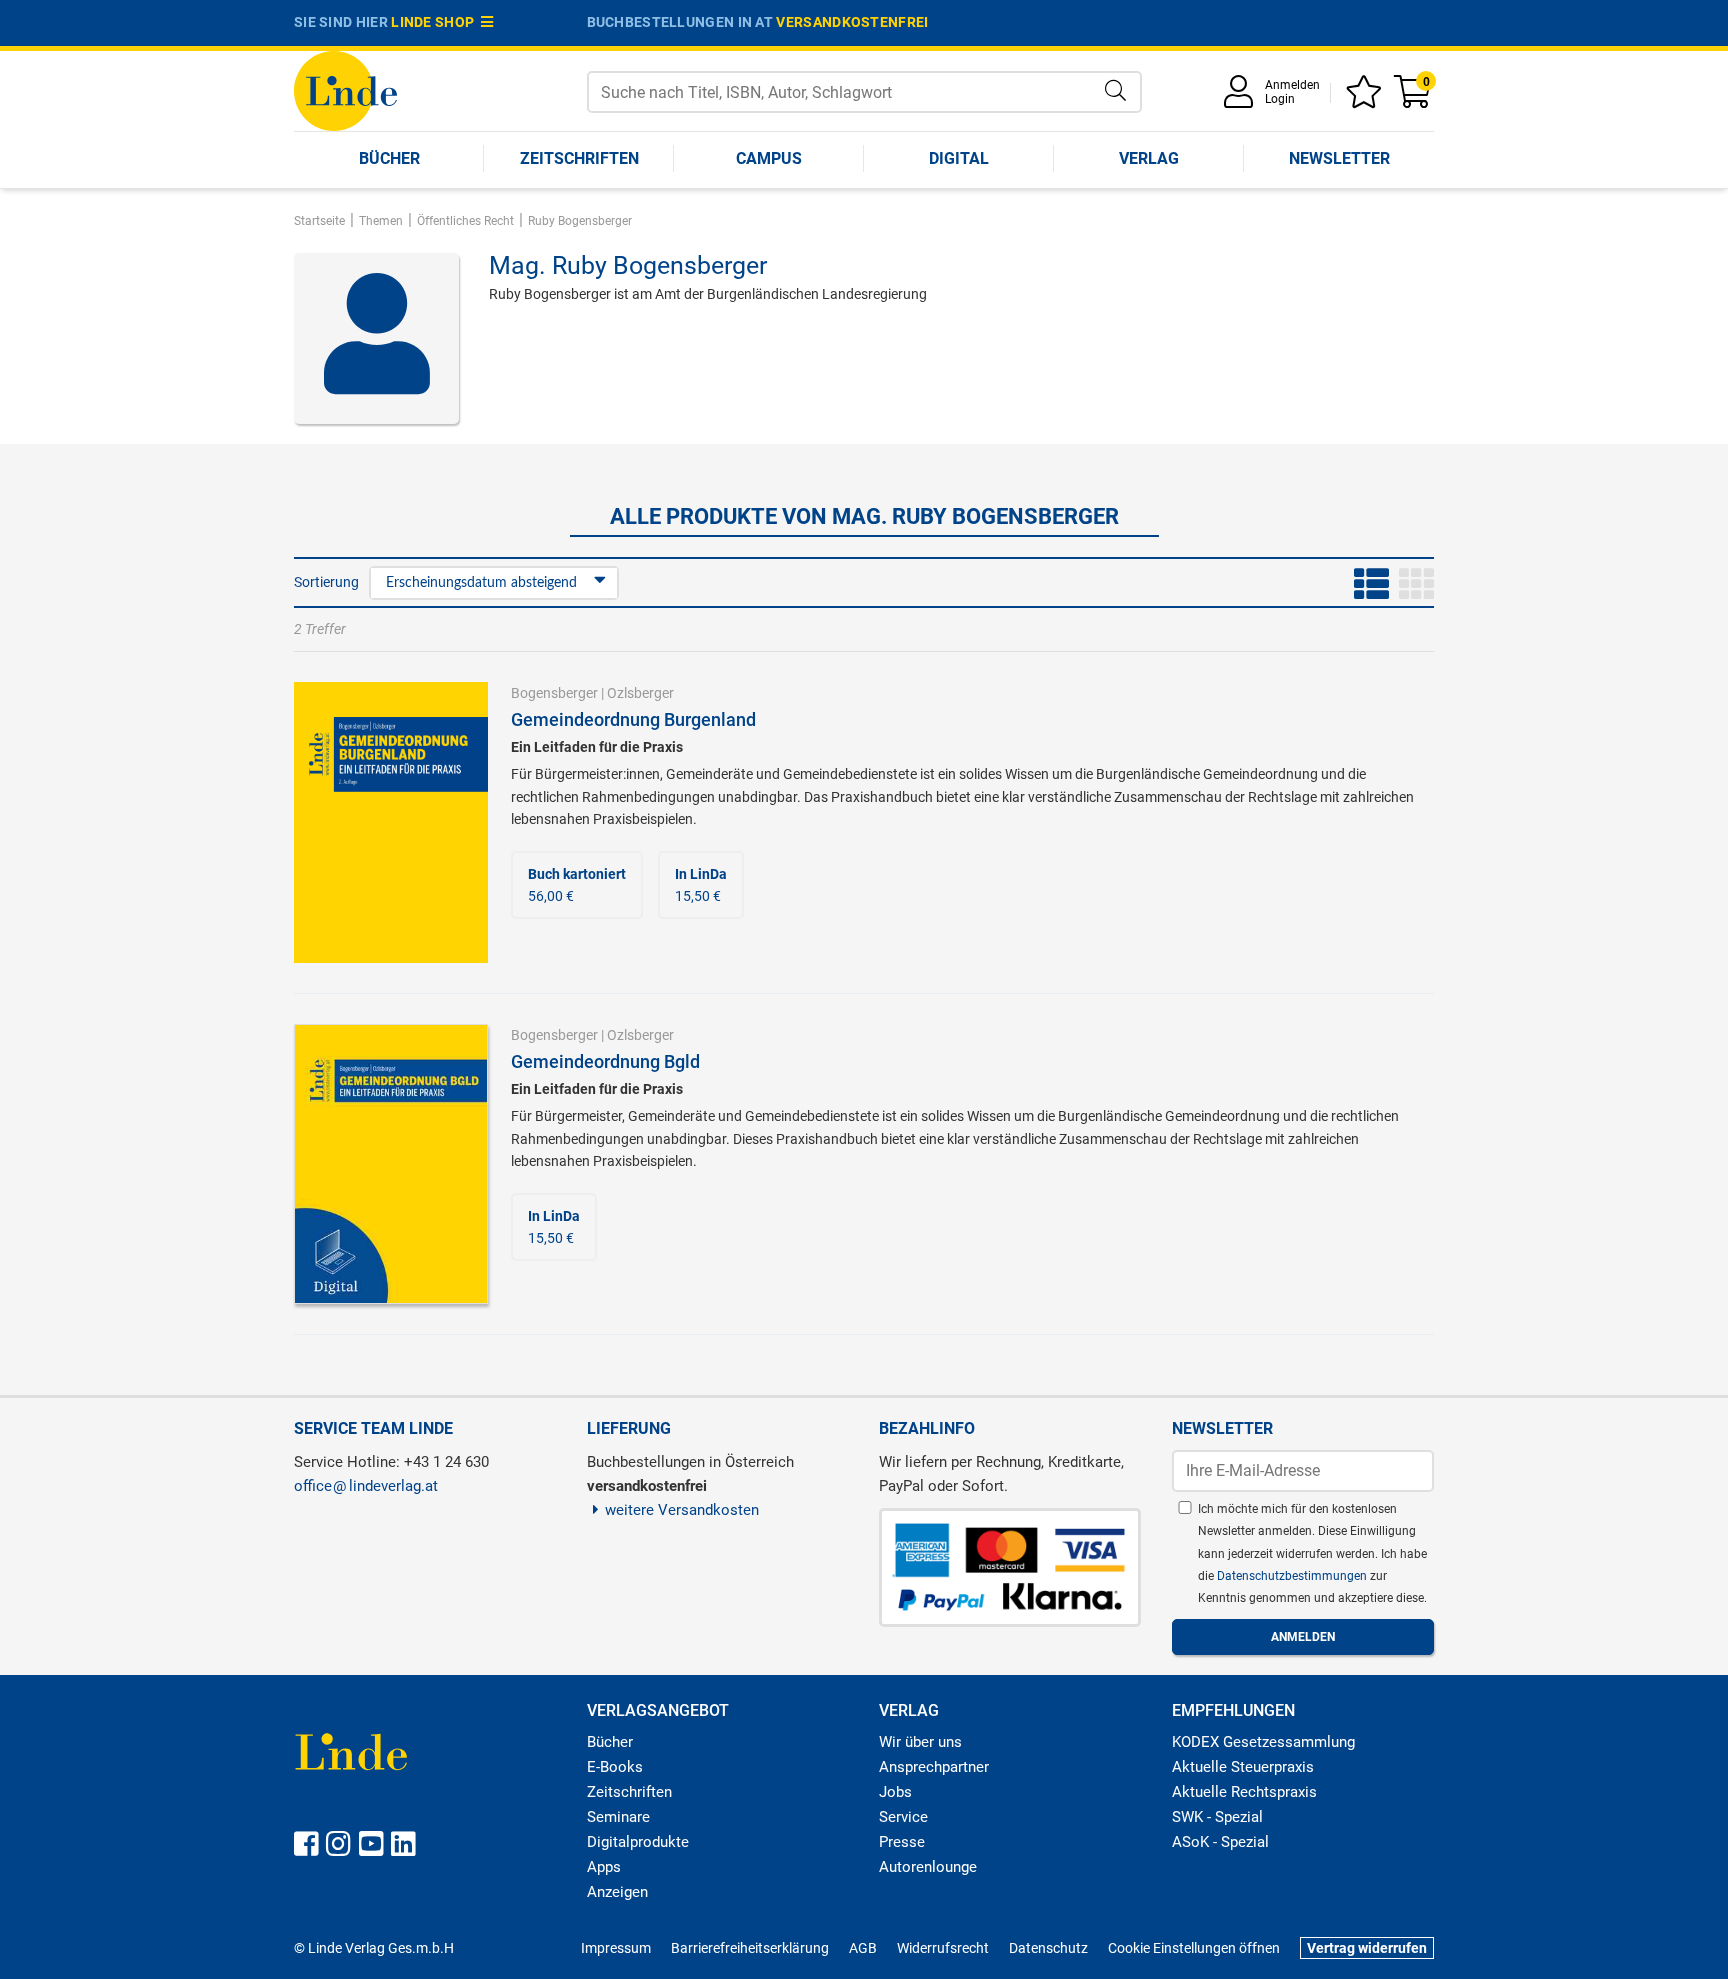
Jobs (895, 1792)
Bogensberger (554, 693)
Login (1280, 99)
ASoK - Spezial (1220, 1842)
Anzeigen (617, 1892)
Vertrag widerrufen (1367, 1948)
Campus (769, 158)
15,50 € (701, 885)
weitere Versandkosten (682, 1510)
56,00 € (577, 885)
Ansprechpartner (934, 1767)
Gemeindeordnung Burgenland (633, 719)
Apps (604, 1867)
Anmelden (1292, 85)
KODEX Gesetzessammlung (1263, 1742)
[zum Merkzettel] (1367, 98)
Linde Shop (436, 22)
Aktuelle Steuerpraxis (1243, 1767)
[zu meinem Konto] (1242, 98)
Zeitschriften (579, 158)
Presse (902, 1842)
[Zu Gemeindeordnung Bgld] (391, 1162)
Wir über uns (920, 1742)
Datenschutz (1048, 1948)
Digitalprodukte (638, 1842)
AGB (863, 1948)
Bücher (389, 158)
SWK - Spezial (1217, 1817)
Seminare (618, 1817)
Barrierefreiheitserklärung (750, 1948)
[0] (1414, 98)
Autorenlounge (928, 1867)
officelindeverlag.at (366, 1486)
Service (903, 1817)
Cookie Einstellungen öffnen (1194, 1948)
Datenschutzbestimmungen (1293, 1576)
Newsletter (1339, 158)
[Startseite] (345, 89)
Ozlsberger (640, 693)
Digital (959, 158)
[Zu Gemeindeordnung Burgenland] (391, 821)
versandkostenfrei (852, 22)
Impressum (616, 1948)
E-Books (615, 1767)
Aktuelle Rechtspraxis (1244, 1792)
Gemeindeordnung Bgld (605, 1061)
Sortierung (326, 582)
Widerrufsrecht (943, 1948)
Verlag (1149, 158)
